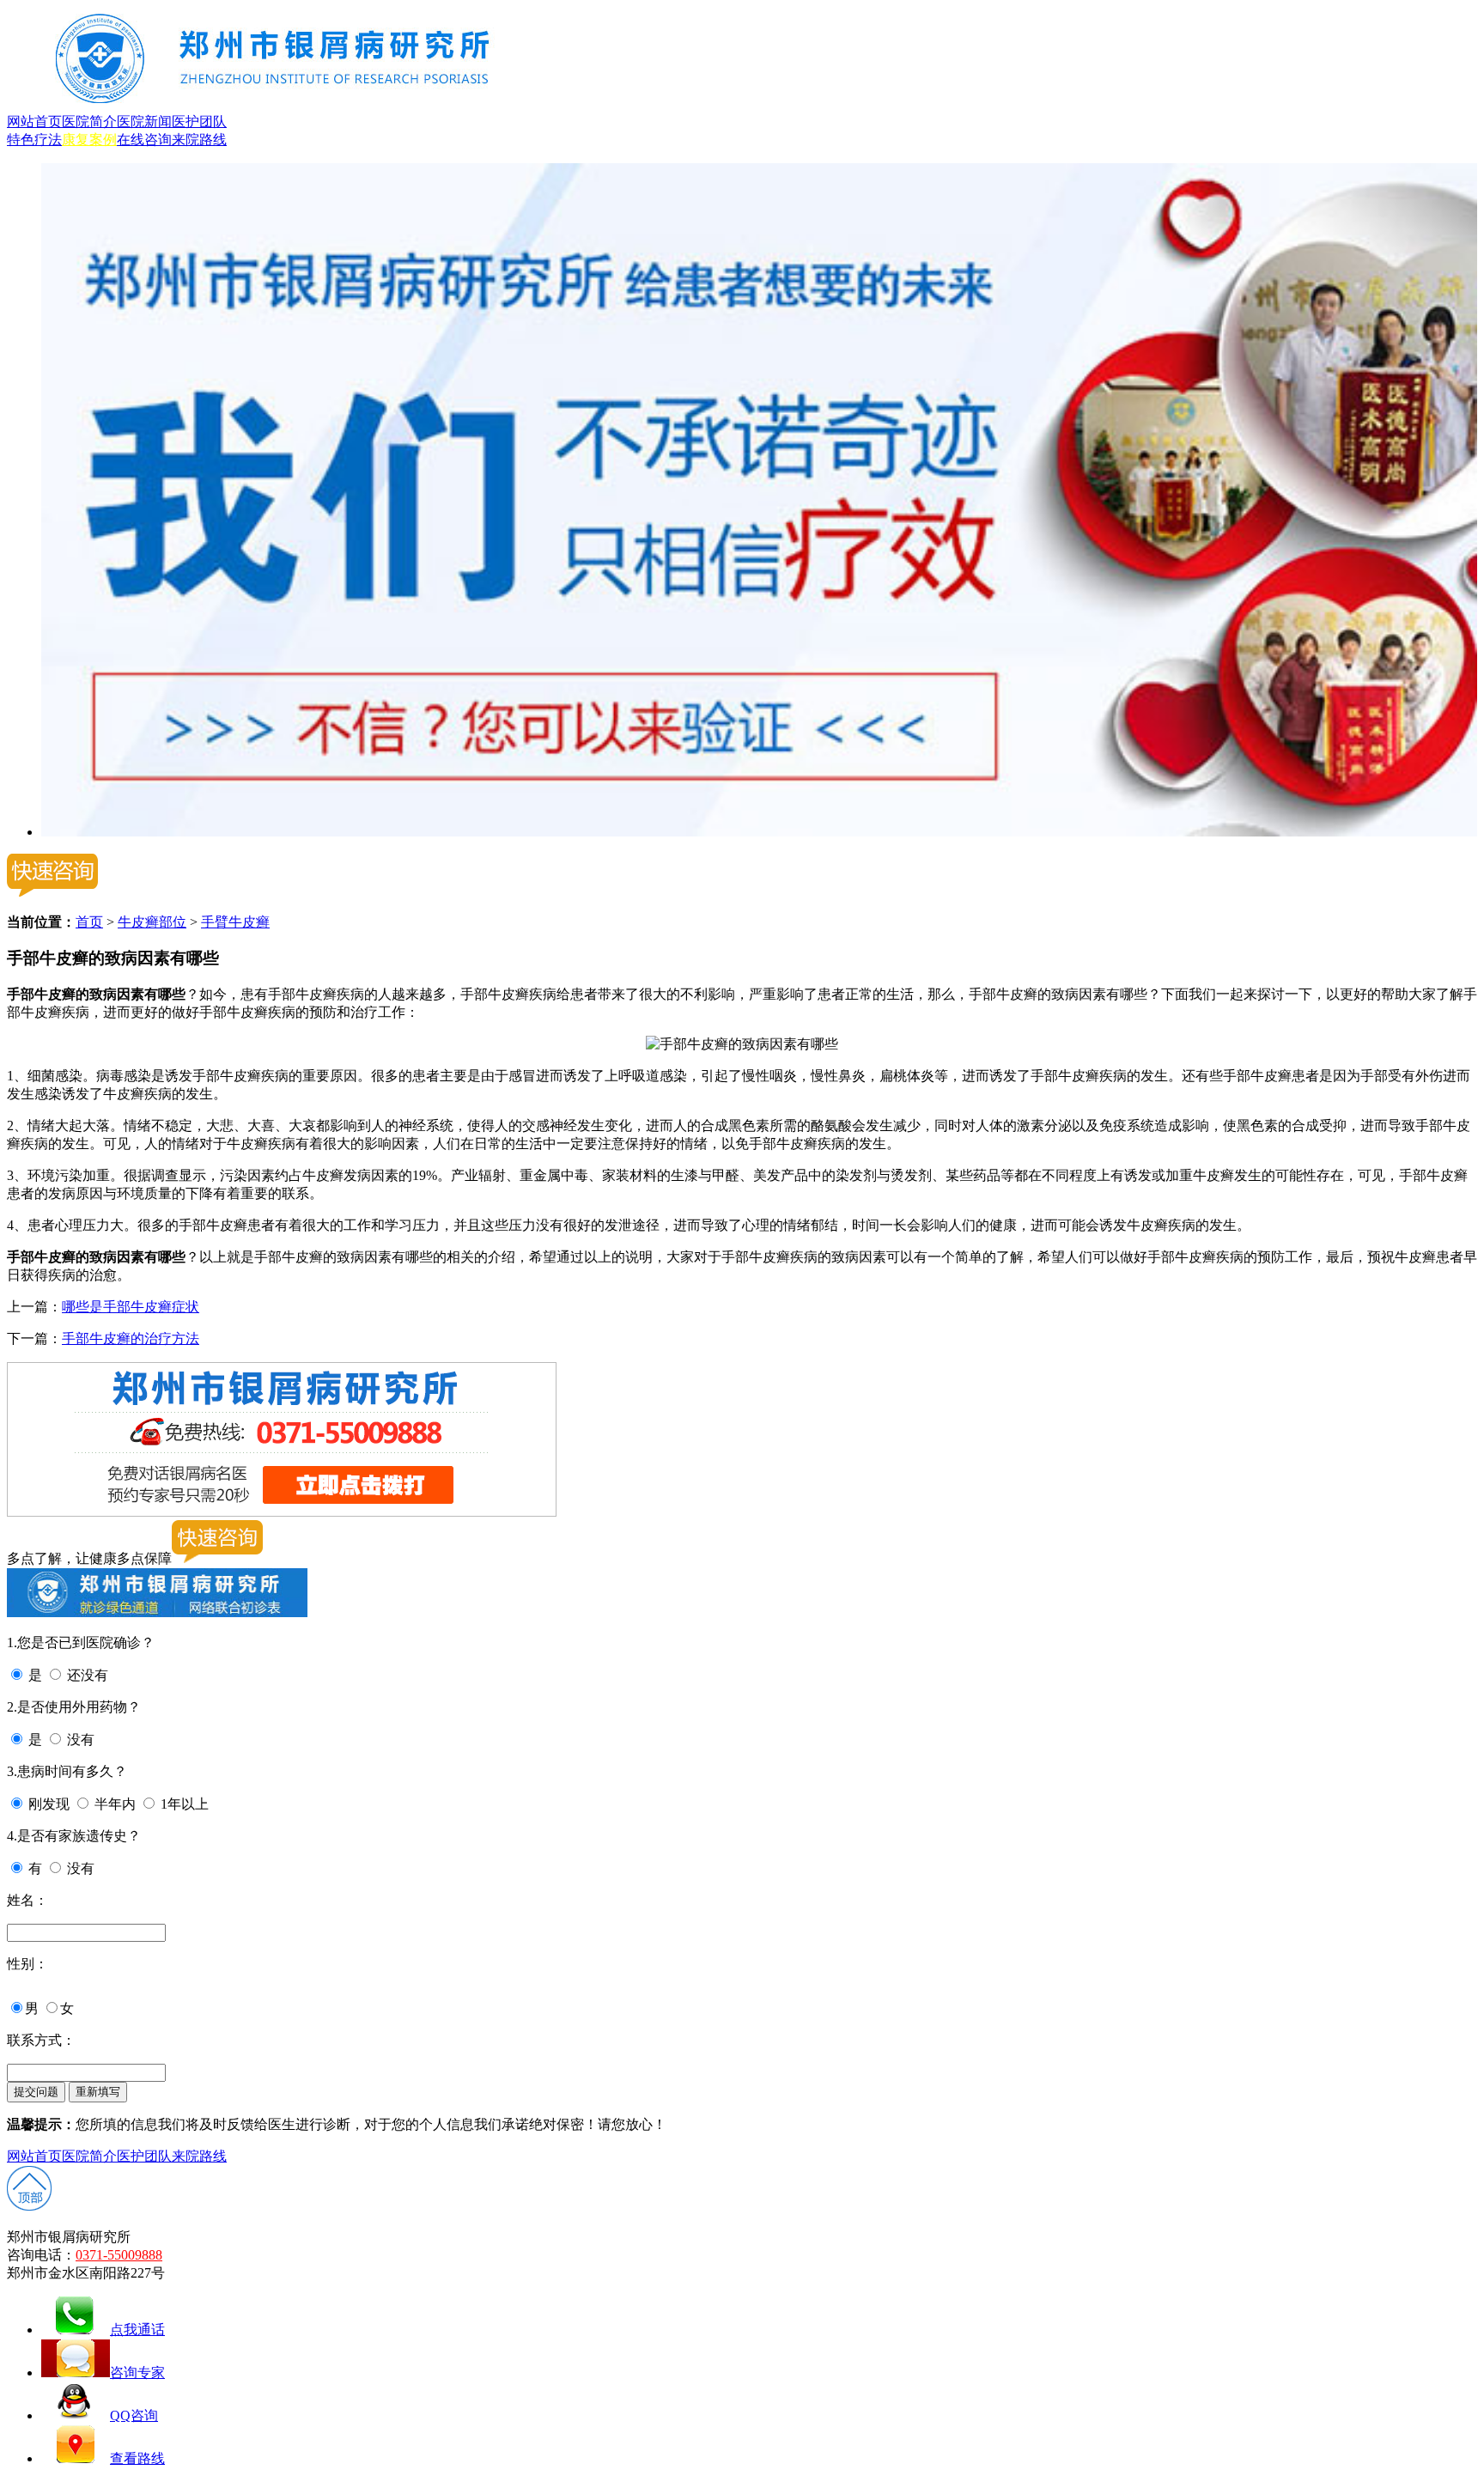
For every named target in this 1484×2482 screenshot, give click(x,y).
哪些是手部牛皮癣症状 (131, 1307)
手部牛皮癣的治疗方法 (131, 1338)
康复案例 (89, 140)
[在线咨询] (759, 832)
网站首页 (34, 122)
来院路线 (199, 140)
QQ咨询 (134, 2415)
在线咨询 (144, 140)
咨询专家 (137, 2372)
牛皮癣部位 (152, 922)
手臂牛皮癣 (235, 922)
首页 (89, 922)
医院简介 (89, 122)
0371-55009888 (119, 2255)
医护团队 (199, 122)
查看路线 (137, 2458)
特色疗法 (34, 140)
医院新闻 (144, 122)
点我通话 (137, 2330)
